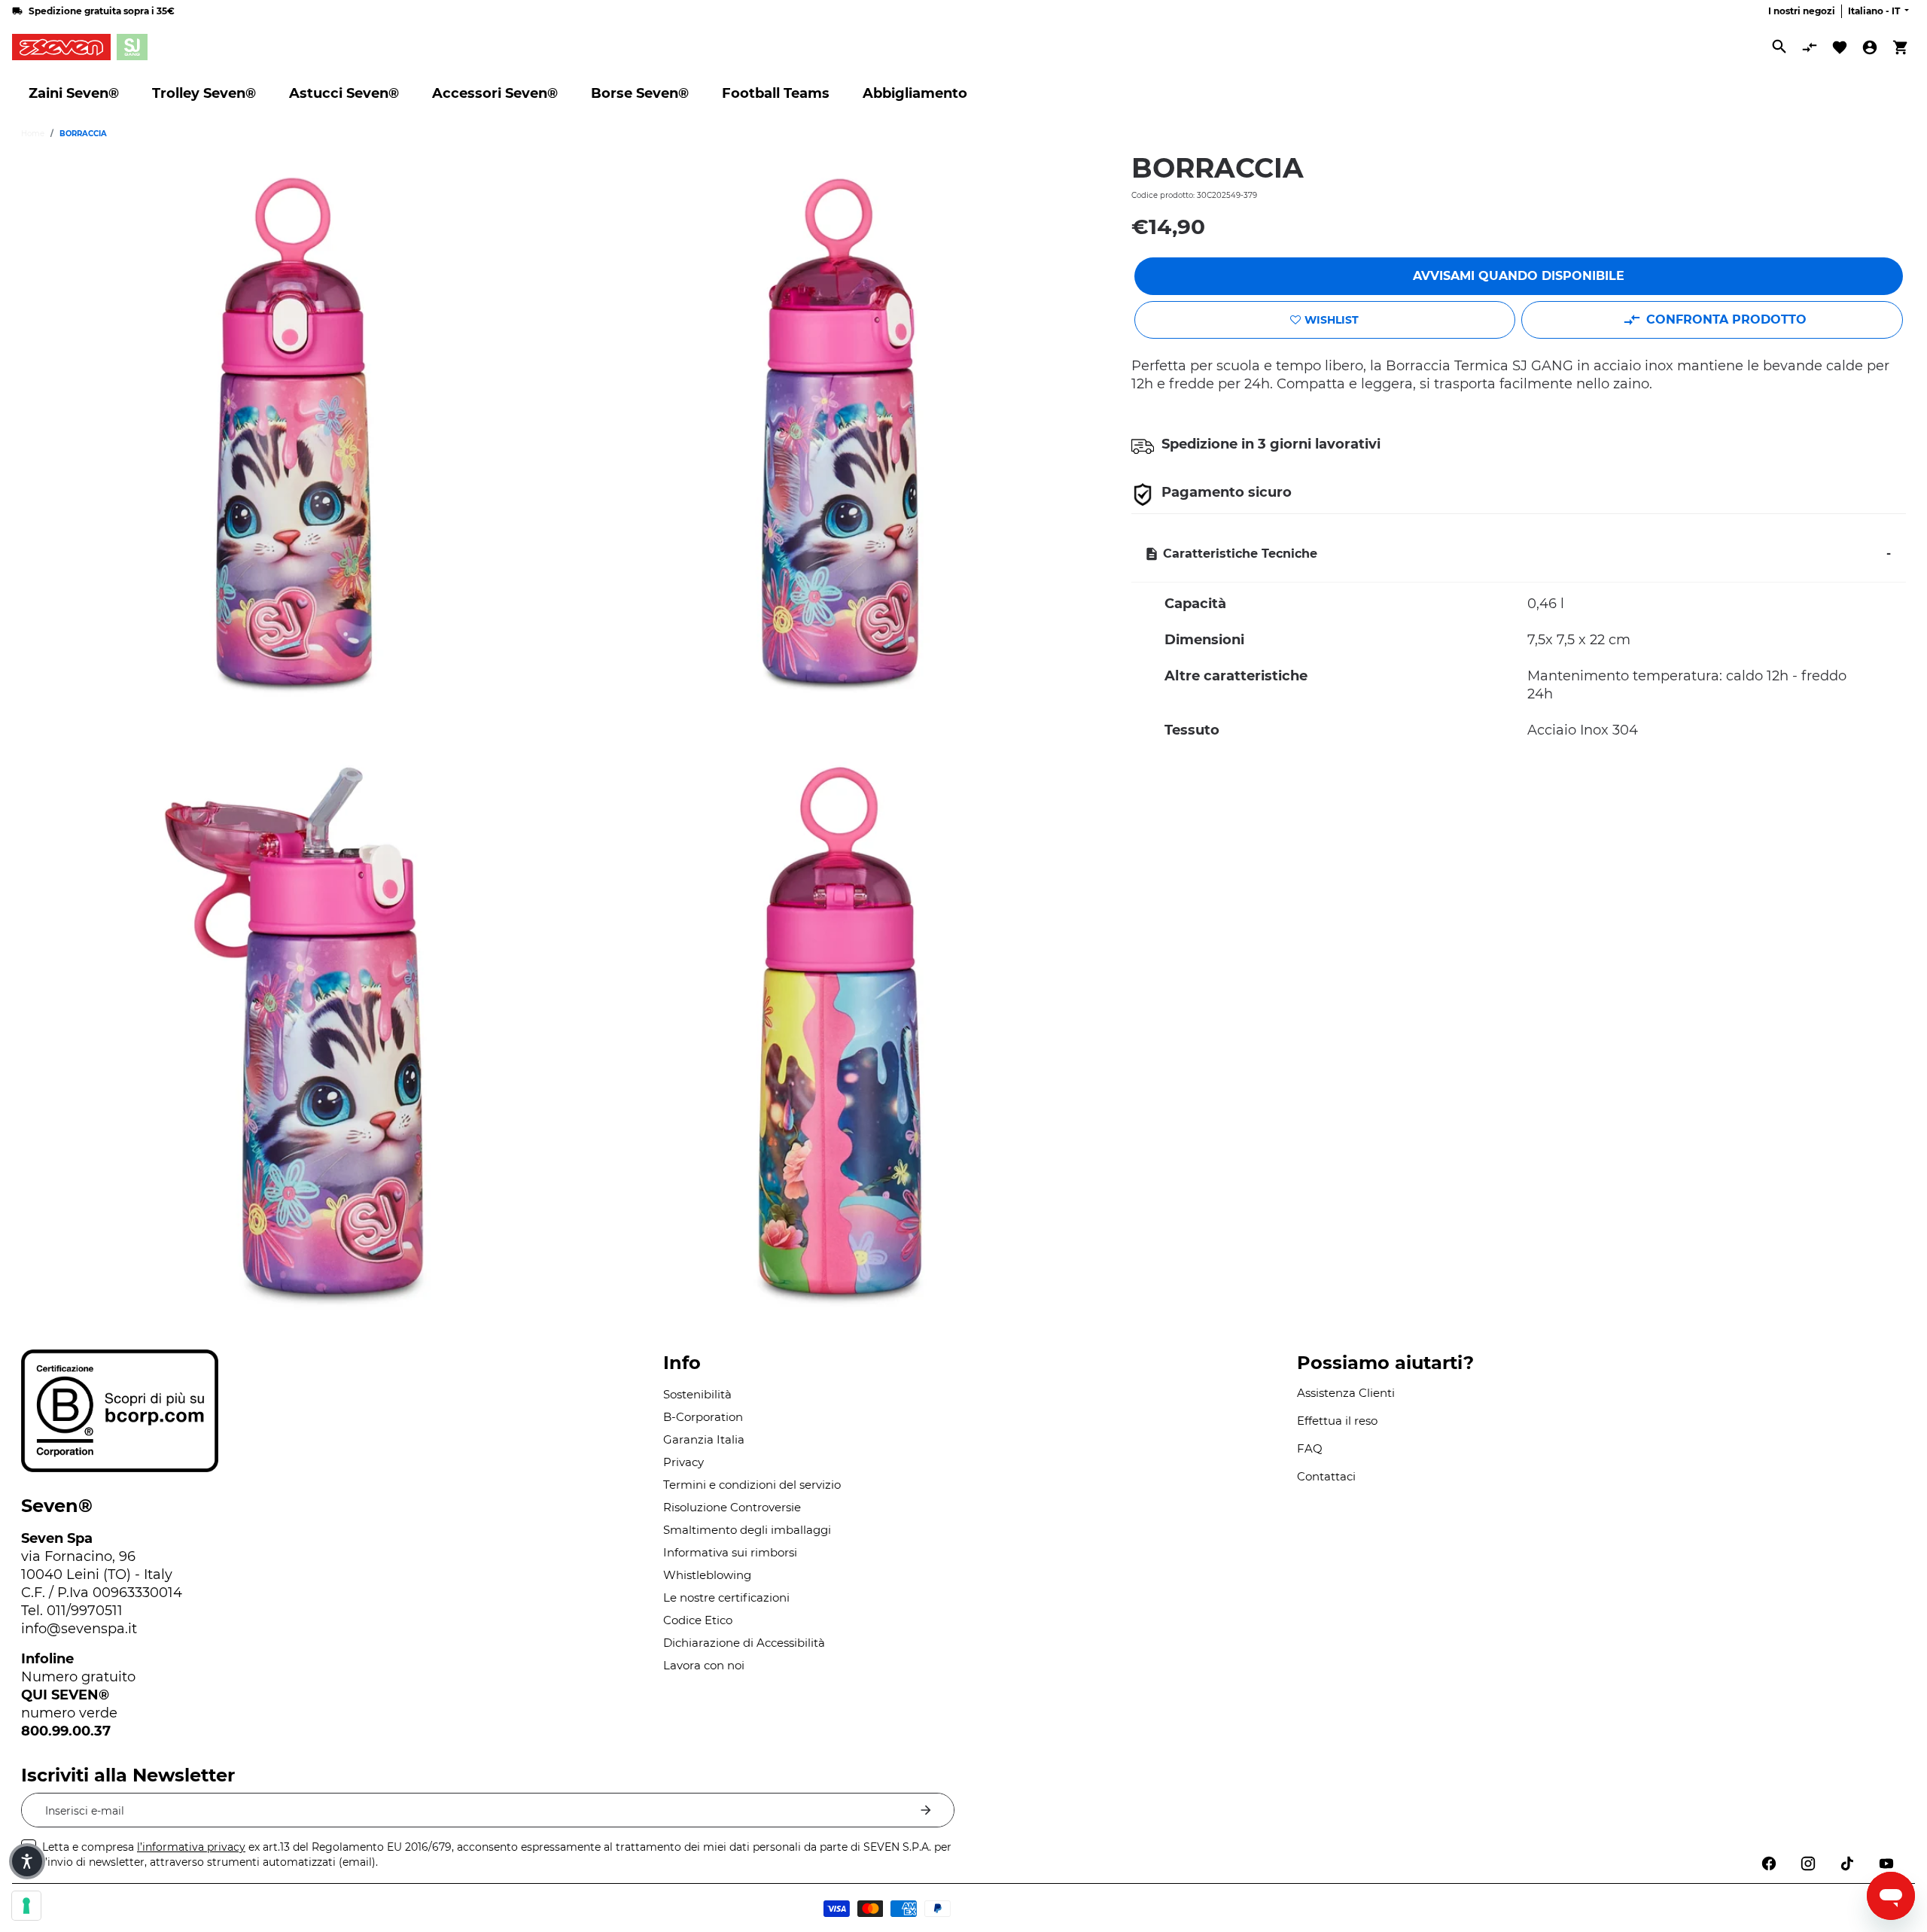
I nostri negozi (1802, 11)
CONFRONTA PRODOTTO (1726, 319)
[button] (27, 1861)
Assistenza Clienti (1346, 1393)
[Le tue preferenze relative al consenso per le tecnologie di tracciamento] (26, 1906)
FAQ (1310, 1448)
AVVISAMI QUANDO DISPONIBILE (1519, 276)
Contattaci (1326, 1476)
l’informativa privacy (191, 1847)
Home (33, 134)
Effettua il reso (1337, 1421)
